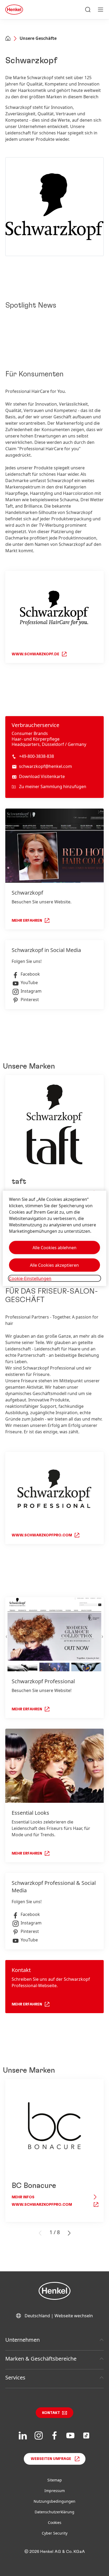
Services (15, 2377)
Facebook (30, 974)
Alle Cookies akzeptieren (54, 1265)
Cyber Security (55, 2533)
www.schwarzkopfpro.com (42, 1535)
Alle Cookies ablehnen (54, 1248)
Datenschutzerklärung (54, 2512)
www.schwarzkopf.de (35, 654)
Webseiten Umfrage (51, 2459)
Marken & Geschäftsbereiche (41, 2359)
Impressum (55, 2491)
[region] (54, 1238)
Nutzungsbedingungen (54, 2501)
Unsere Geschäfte (38, 38)
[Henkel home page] (8, 39)
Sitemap (55, 2480)
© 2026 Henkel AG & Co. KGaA (55, 2552)
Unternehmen (22, 2340)
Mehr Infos (23, 2197)
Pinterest (30, 1000)
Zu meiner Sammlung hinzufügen (53, 787)
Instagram (31, 991)
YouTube (29, 983)
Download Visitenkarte (42, 776)
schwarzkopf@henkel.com (46, 766)
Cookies (55, 2522)
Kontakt (51, 2413)
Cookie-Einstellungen (30, 1278)
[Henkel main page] (14, 10)
